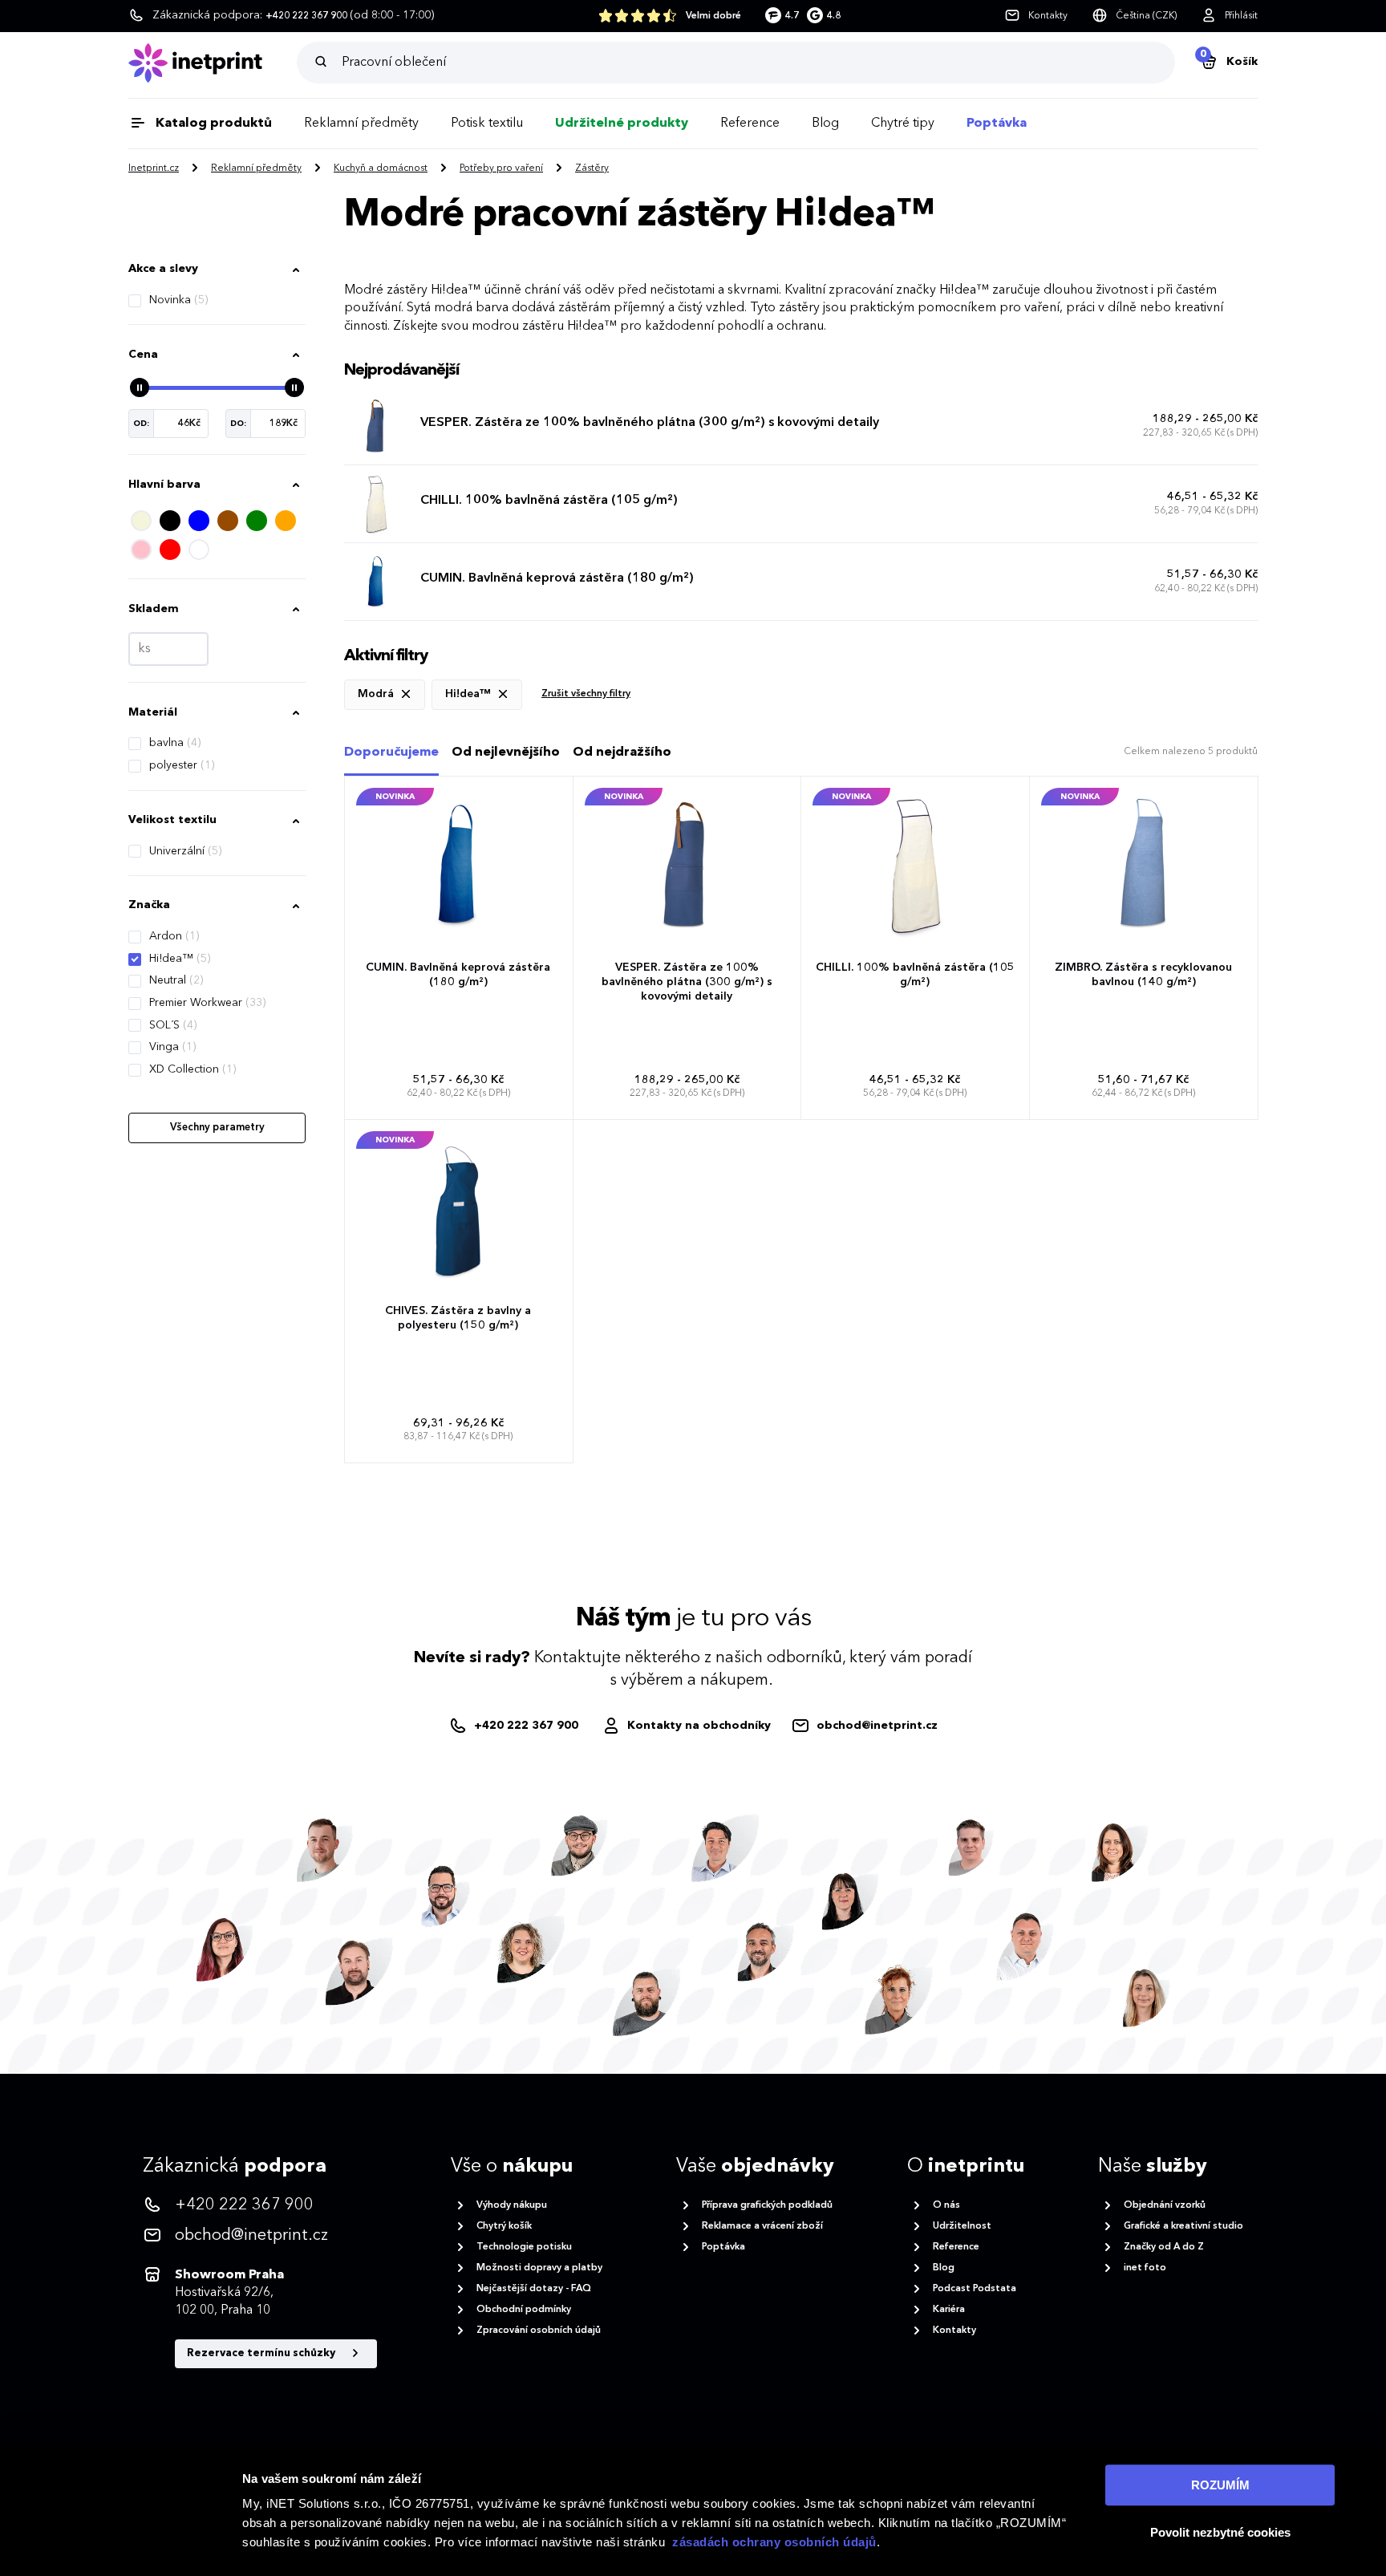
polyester (182, 765)
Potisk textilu (487, 124)
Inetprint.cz (154, 168)
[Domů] (213, 63)
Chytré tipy (903, 124)
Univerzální (185, 851)
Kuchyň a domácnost (381, 168)
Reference (750, 124)
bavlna (175, 743)
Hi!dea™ (180, 959)
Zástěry (592, 168)
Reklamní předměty (361, 124)
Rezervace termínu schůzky (262, 2353)
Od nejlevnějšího (506, 753)
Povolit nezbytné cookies (1220, 2532)
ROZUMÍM (1220, 2485)
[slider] (140, 387)
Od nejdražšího (622, 753)
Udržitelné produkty (622, 124)
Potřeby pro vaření (501, 168)
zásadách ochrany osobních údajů (774, 2542)
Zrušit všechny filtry (586, 694)
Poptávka (997, 124)
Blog (825, 124)
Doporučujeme (391, 753)
